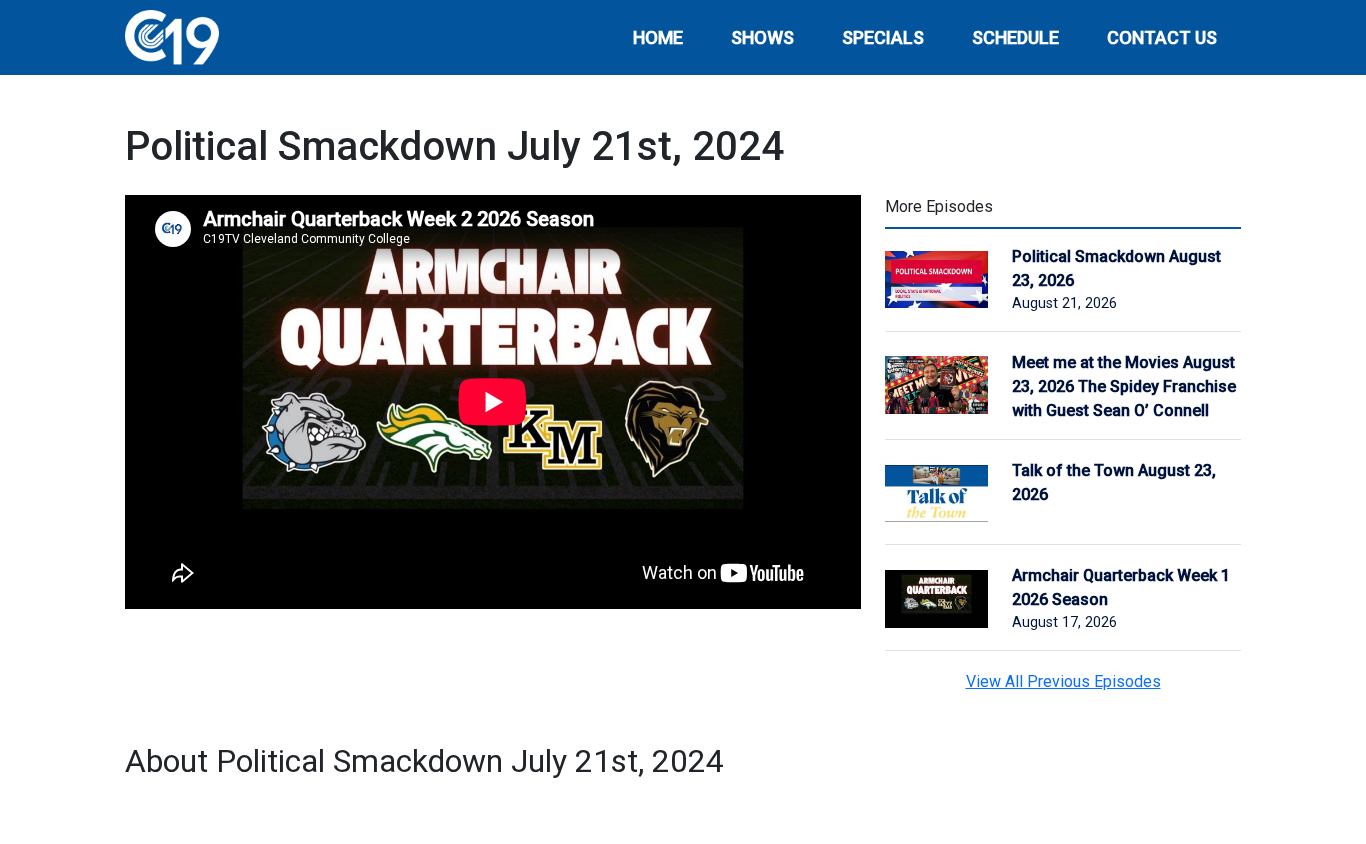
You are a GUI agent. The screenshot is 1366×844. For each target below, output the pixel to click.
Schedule (1015, 37)
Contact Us (1162, 37)
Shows (762, 37)
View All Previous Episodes (1063, 681)
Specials (883, 37)
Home (658, 37)
